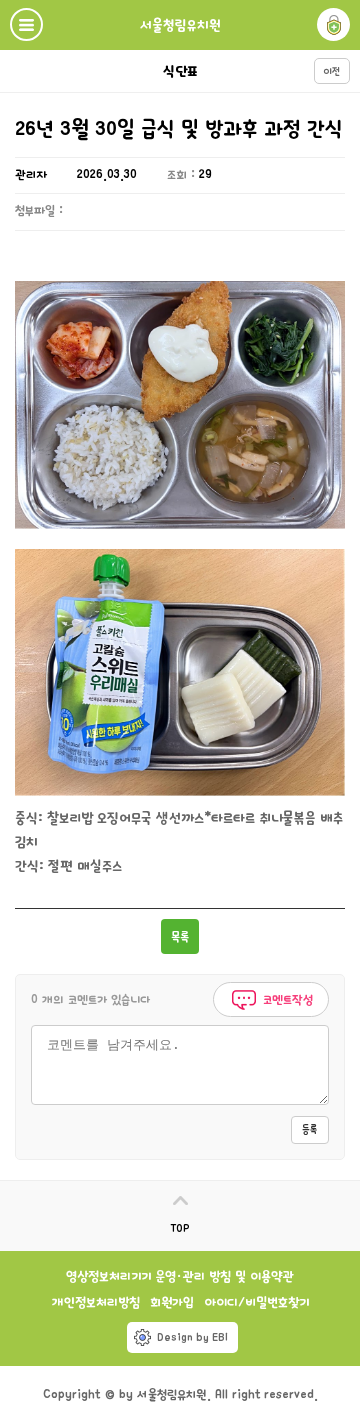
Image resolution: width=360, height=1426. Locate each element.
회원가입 (172, 1302)
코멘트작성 (286, 1000)
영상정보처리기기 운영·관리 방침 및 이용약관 (180, 1276)
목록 (180, 937)
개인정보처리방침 (96, 1302)
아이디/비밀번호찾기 (256, 1302)
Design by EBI (192, 1337)
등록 (310, 1129)
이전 (332, 71)
